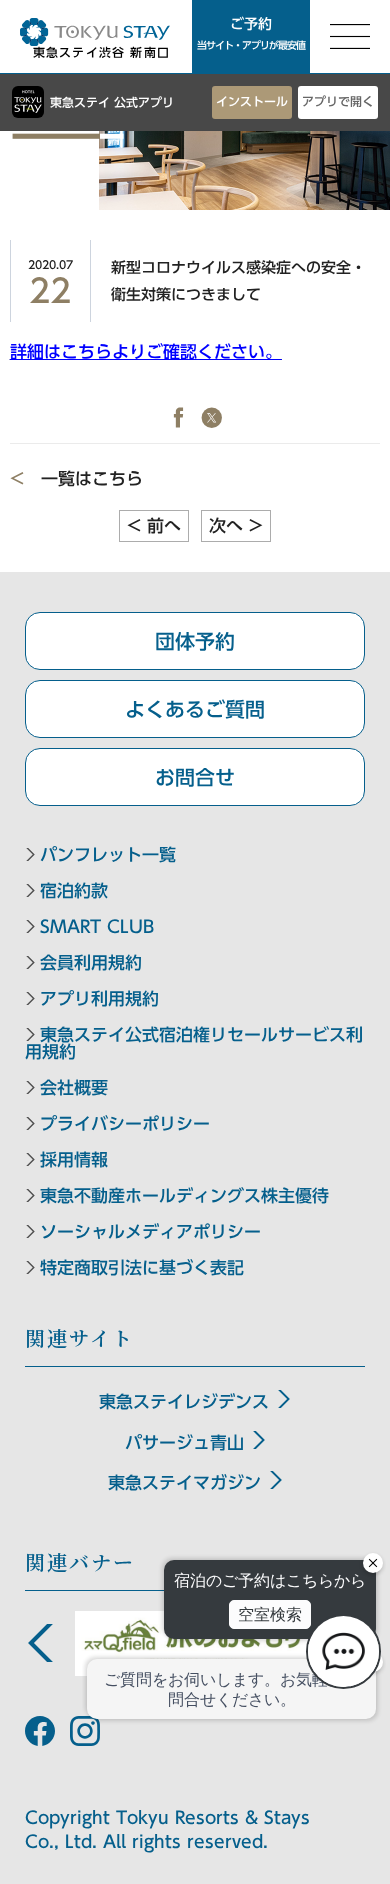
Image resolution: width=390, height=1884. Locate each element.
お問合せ (195, 777)
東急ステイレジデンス (184, 1401)
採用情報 (74, 1159)
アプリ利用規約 (99, 998)
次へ (236, 525)
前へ (154, 525)
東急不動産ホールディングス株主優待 (184, 1195)
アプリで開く (338, 101)
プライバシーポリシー (125, 1123)
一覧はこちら (92, 478)
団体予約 (195, 641)
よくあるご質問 (195, 709)
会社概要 (74, 1087)
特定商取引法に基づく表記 (142, 1267)
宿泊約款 (74, 890)
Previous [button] (40, 1643)
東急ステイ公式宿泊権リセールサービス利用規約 (194, 1043)
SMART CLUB (97, 926)
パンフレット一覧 (108, 854)
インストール (252, 101)
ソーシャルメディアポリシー (150, 1231)
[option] (195, 1643)
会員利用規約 (91, 962)
